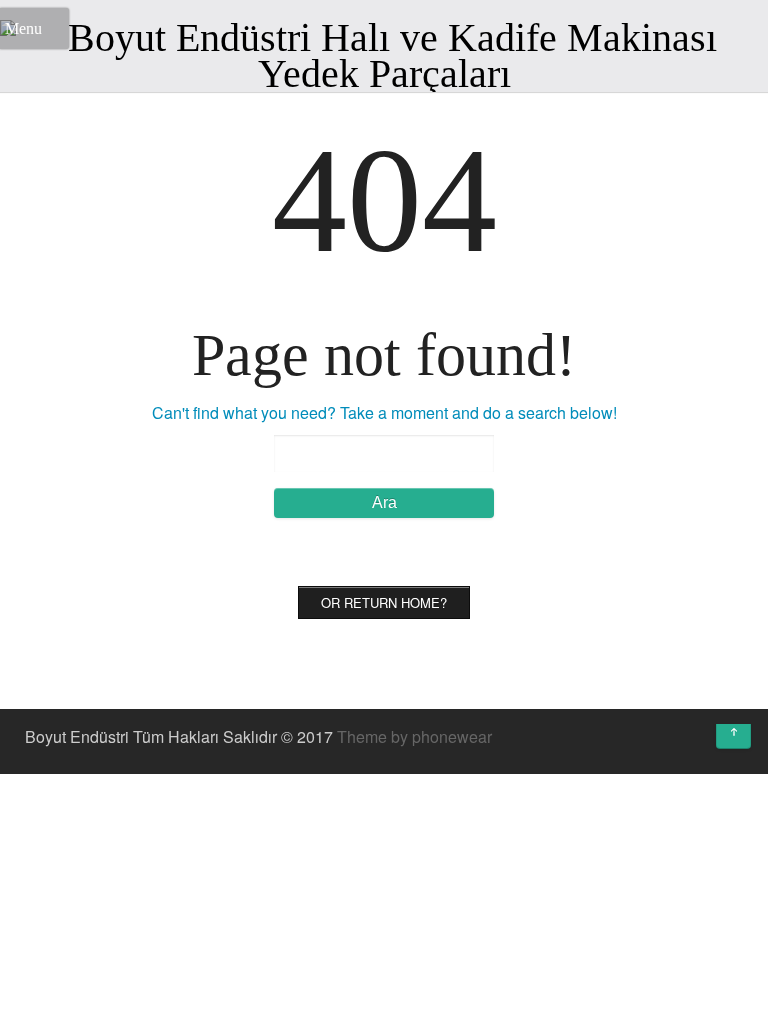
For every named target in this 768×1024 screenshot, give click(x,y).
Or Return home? (384, 602)
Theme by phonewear (414, 736)
